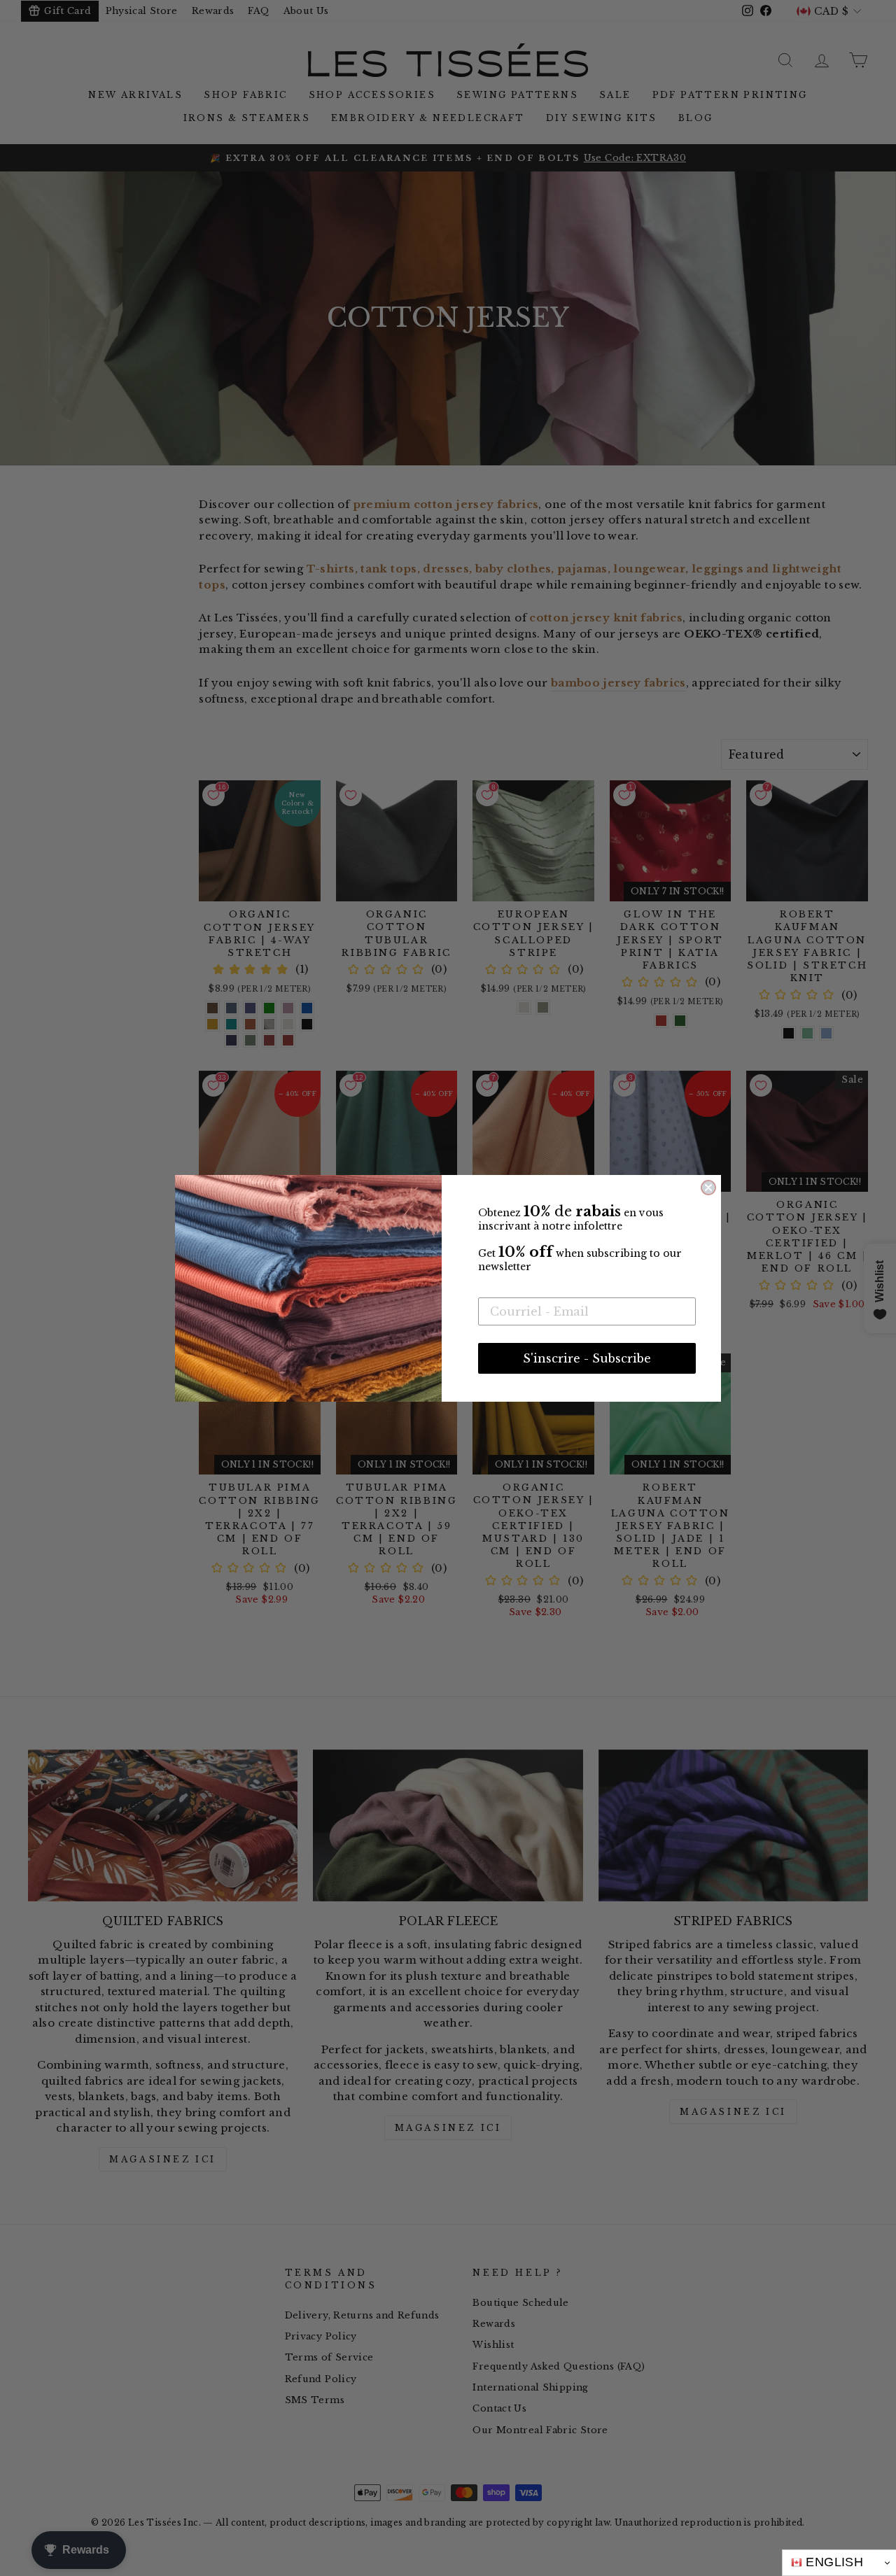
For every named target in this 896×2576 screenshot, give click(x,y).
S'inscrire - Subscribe (587, 1358)
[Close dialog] (708, 1188)
